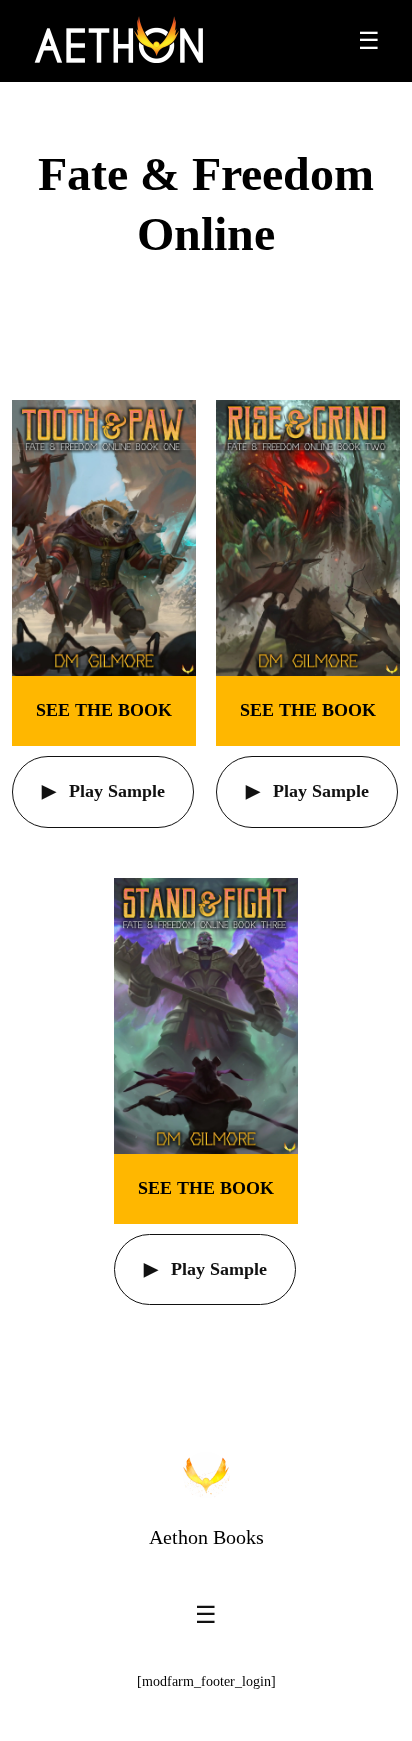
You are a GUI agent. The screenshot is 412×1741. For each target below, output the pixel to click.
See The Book (104, 710)
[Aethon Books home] (206, 1475)
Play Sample (114, 791)
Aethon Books (206, 1537)
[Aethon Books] (119, 41)
